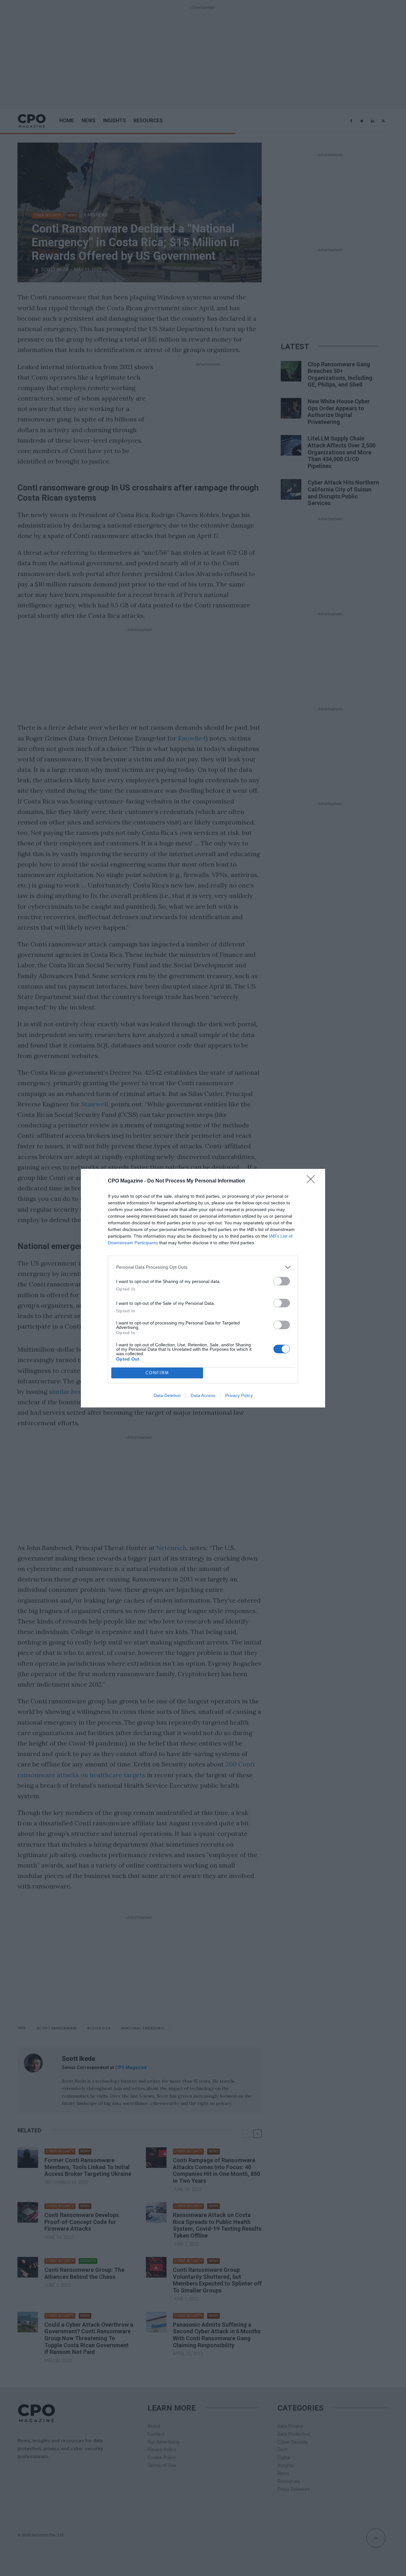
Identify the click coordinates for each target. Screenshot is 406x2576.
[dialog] (203, 1288)
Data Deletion (167, 1395)
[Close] (313, 1181)
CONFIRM (157, 1373)
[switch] (282, 1281)
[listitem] (203, 1267)
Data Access (203, 1395)
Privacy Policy (239, 1395)
